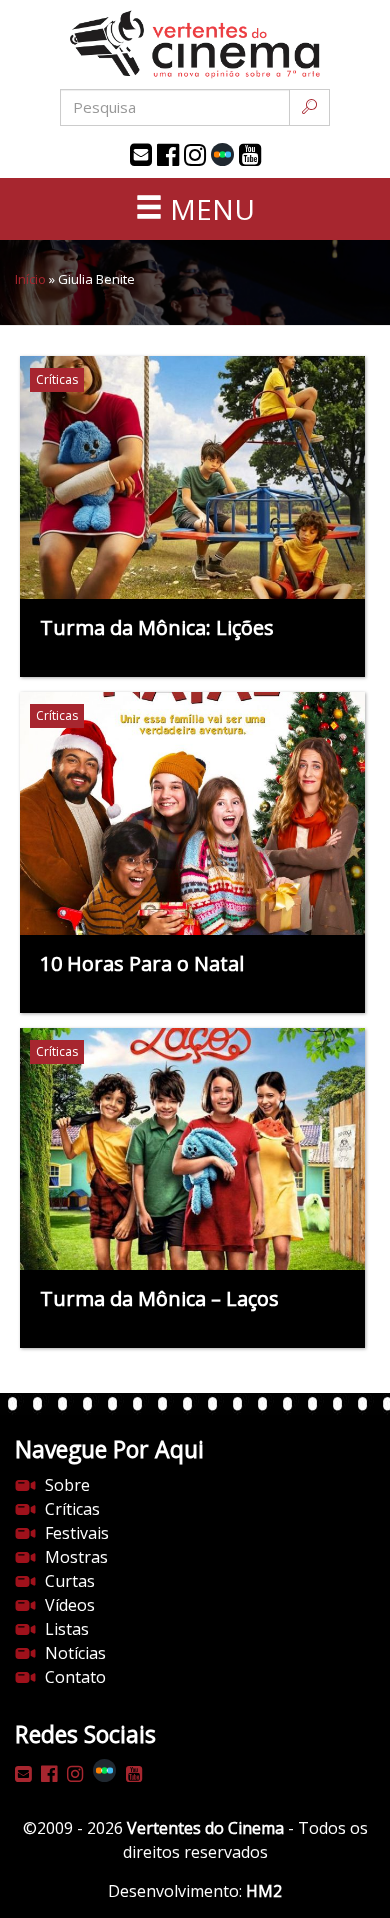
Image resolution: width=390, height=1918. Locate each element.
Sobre (67, 1485)
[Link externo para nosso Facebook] (168, 155)
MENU (209, 209)
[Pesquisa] (309, 107)
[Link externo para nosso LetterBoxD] (222, 154)
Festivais (77, 1533)
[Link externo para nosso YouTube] (250, 155)
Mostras (76, 1557)
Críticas (72, 1509)
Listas (67, 1629)
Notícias (75, 1653)
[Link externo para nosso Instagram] (195, 155)
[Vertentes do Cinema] (195, 44)
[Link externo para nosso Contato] (141, 155)
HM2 (264, 1891)
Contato (75, 1677)
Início (30, 279)
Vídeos (70, 1605)
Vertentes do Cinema (205, 1828)
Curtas (70, 1581)
